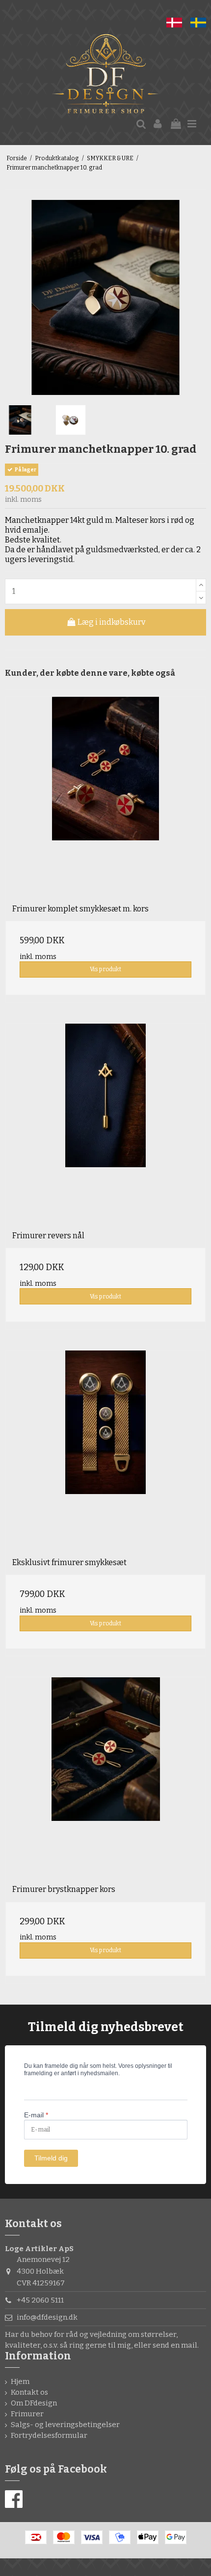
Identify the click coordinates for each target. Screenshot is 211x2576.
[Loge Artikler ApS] (105, 75)
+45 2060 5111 (40, 2300)
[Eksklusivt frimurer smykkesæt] (105, 1450)
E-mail (36, 2115)
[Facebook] (14, 2500)
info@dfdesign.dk (47, 2317)
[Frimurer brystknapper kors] (105, 1777)
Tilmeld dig (51, 2158)
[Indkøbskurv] (176, 124)
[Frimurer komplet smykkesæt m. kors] (105, 797)
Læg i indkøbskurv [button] (111, 622)
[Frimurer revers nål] (105, 1124)
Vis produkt (105, 969)
